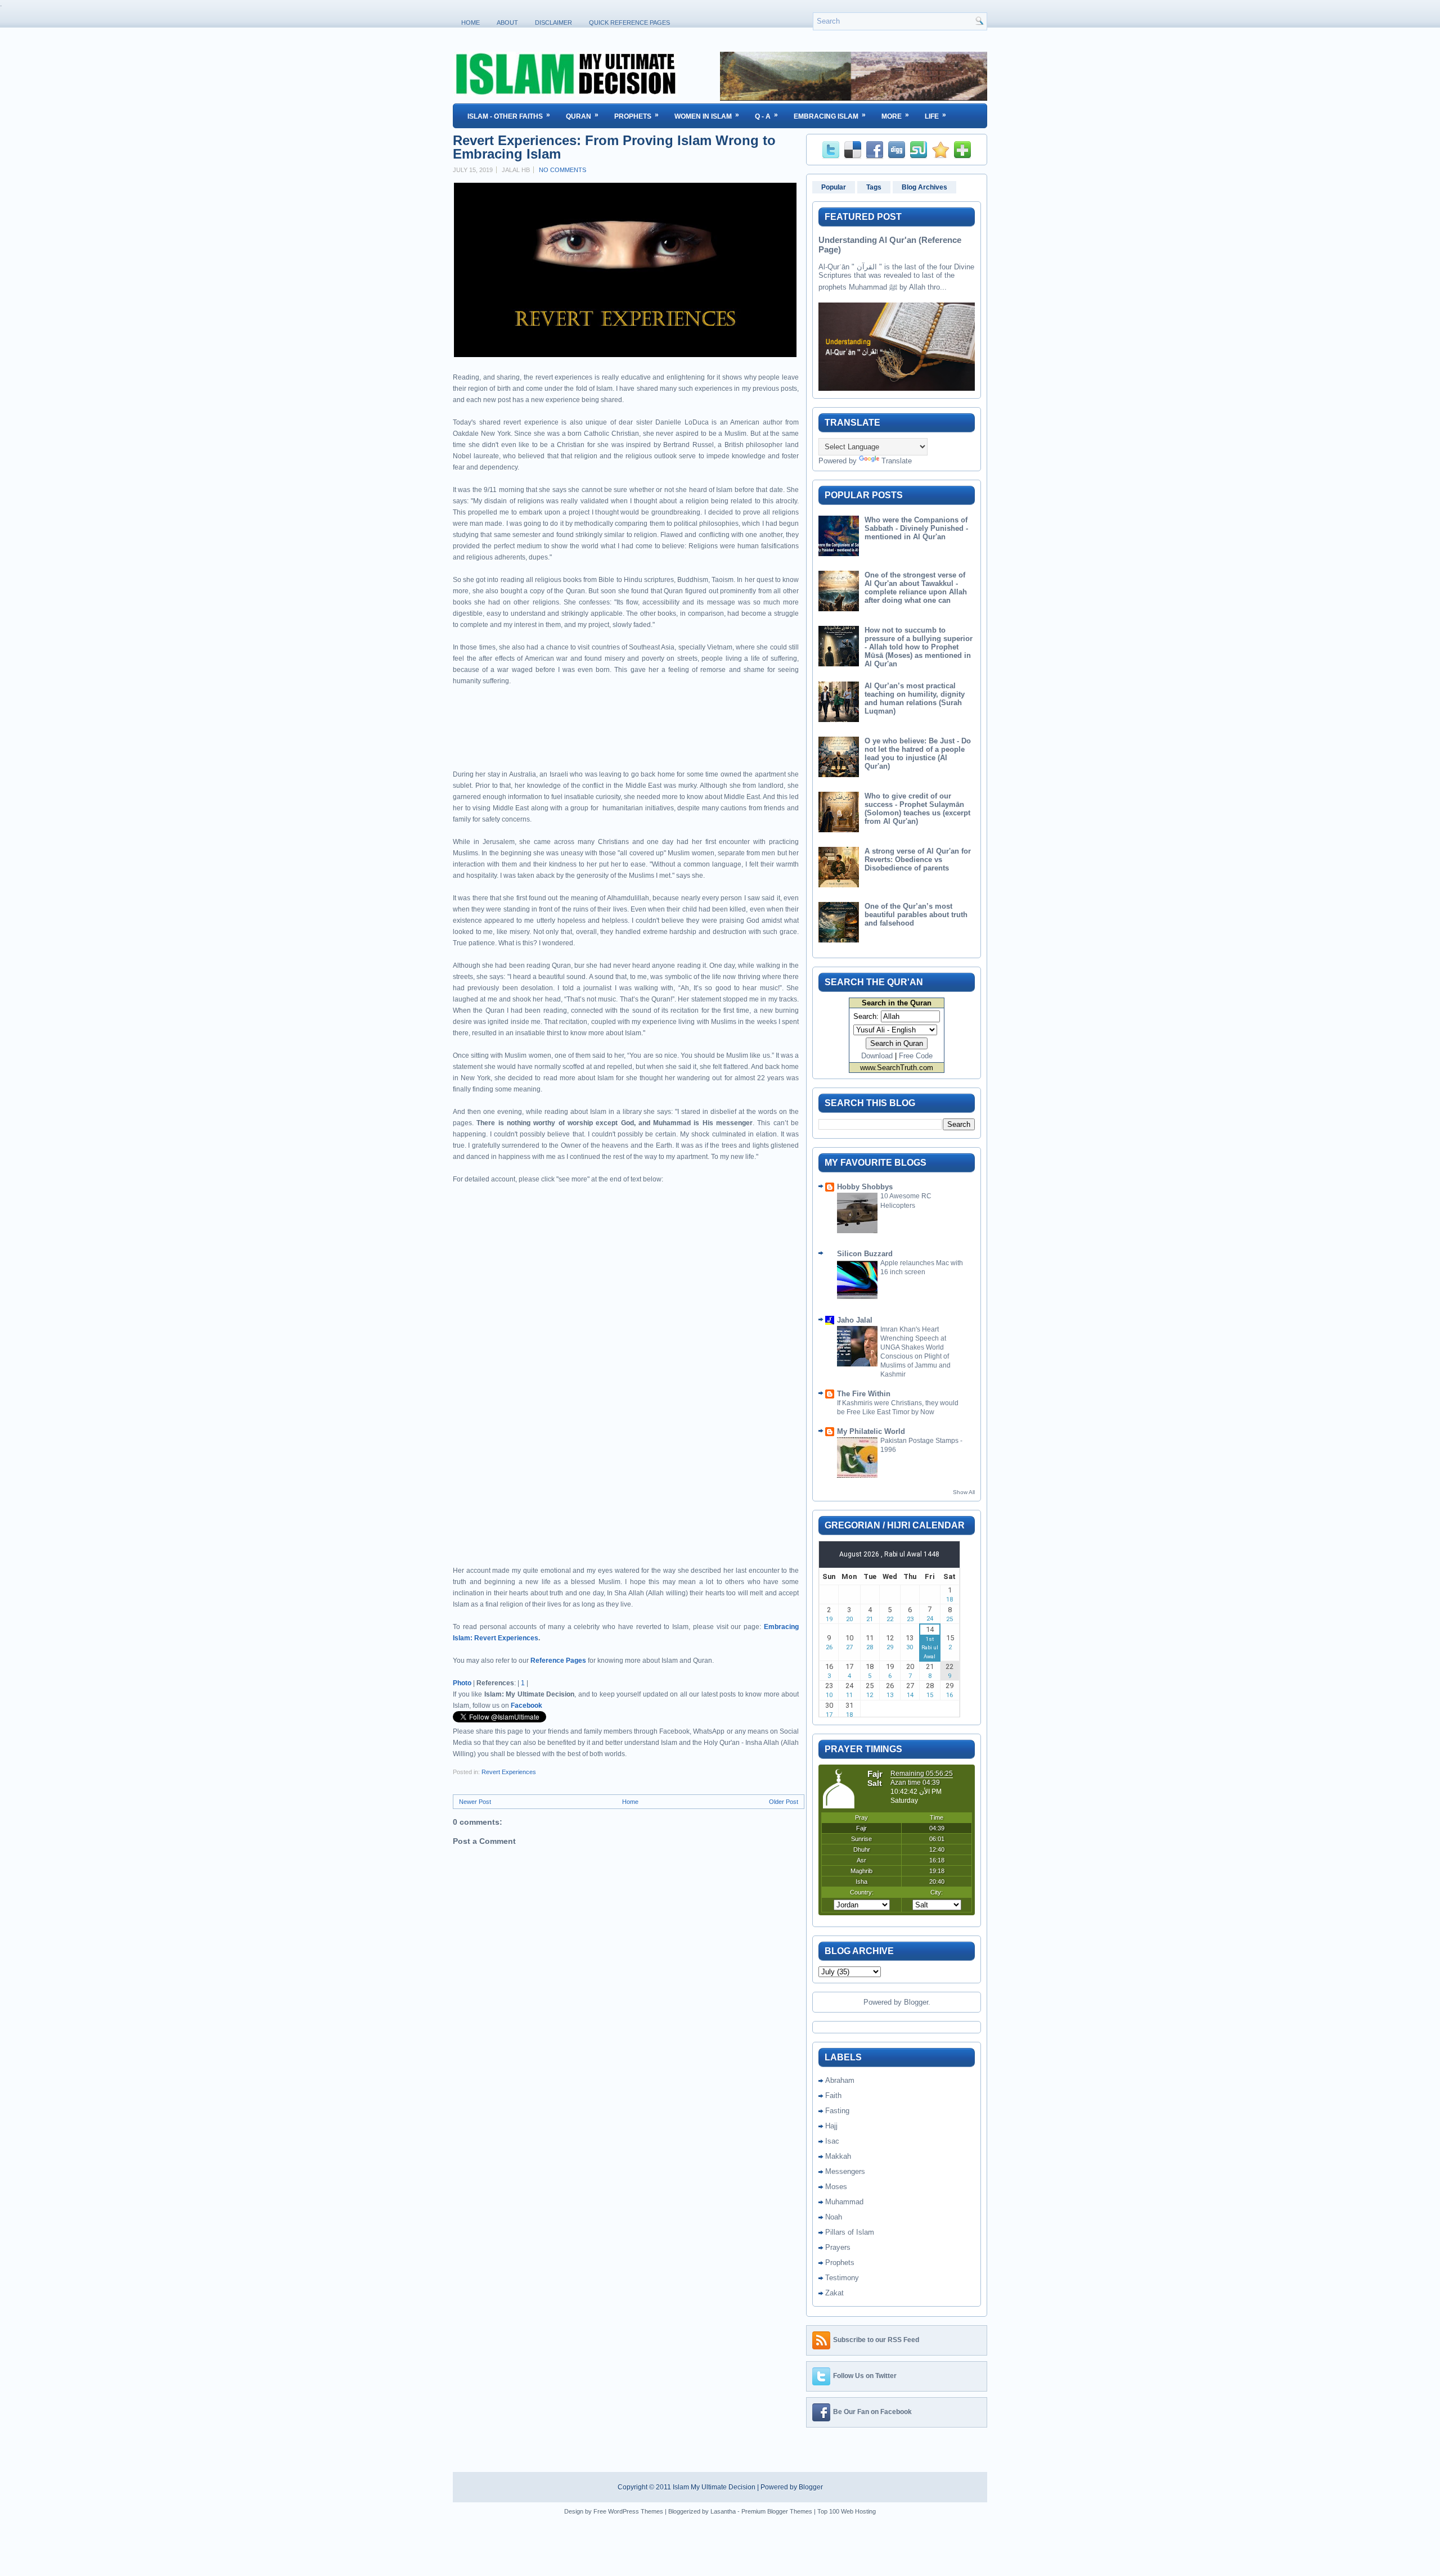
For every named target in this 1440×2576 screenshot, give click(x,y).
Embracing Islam (830, 116)
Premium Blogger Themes (777, 2511)
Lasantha (723, 2511)
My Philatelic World (871, 1431)
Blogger (916, 2002)
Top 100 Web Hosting (847, 2511)
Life (935, 116)
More (895, 116)
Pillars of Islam (850, 2232)
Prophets (636, 116)
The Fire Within (864, 1394)
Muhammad (844, 2202)
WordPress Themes (636, 2511)
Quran (582, 116)
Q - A (766, 116)
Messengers (845, 2171)
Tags (874, 187)
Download (877, 1056)
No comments (562, 170)
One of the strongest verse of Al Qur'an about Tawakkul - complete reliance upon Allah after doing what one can (916, 588)
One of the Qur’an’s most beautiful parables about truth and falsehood (916, 915)
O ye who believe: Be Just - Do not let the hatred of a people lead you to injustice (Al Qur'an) (918, 754)
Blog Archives (924, 187)
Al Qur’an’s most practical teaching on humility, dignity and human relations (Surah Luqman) (915, 698)
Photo (462, 1683)
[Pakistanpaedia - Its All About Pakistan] (854, 98)
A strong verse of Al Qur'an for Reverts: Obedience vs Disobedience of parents (918, 860)
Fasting (837, 2111)
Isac (832, 2141)
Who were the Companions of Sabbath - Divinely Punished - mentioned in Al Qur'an (916, 528)
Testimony (842, 2278)
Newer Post (475, 1802)
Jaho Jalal (855, 1320)
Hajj (831, 2126)
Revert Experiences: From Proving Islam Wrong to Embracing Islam (614, 147)
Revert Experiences (509, 1772)
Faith (833, 2095)
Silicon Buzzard (865, 1254)
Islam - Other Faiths (509, 116)
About (507, 22)
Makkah (838, 2156)
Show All (964, 1492)
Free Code (916, 1056)
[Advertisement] (584, 737)
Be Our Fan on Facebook (872, 2412)
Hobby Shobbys (865, 1187)
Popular (834, 187)
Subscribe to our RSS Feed (876, 2340)
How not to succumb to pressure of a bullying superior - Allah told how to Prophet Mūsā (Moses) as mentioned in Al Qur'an (919, 647)
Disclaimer (553, 22)
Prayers (838, 2247)
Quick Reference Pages (629, 22)
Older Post (784, 1802)
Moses (836, 2187)
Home (471, 22)
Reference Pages (558, 1661)
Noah (834, 2217)
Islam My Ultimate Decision (714, 2487)
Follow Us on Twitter (865, 2376)
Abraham (840, 2080)
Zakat (834, 2293)
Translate (897, 461)
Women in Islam (707, 116)
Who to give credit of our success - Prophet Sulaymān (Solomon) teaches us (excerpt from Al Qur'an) (917, 809)
